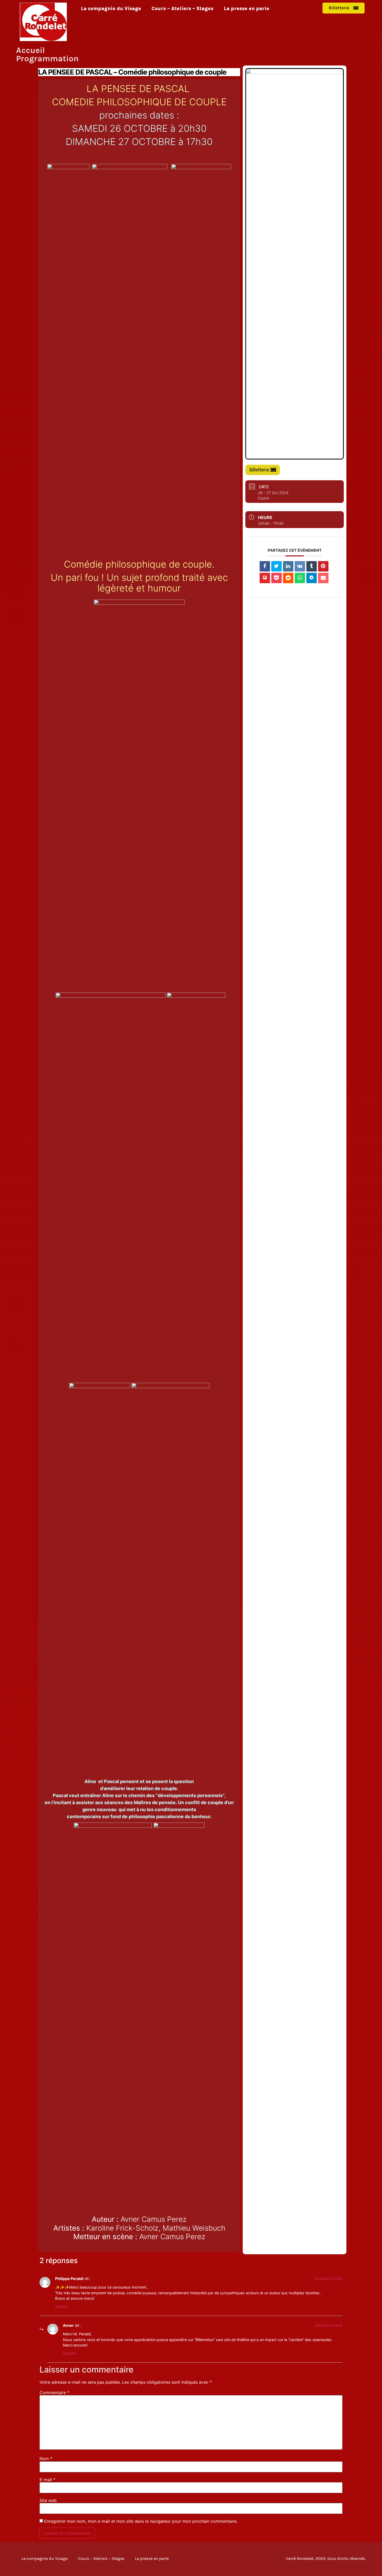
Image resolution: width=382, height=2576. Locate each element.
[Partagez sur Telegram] (312, 578)
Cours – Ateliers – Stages (182, 9)
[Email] (323, 578)
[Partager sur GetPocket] (276, 578)
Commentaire (54, 2393)
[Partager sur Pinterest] (323, 566)
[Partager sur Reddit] (288, 578)
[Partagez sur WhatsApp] (300, 578)
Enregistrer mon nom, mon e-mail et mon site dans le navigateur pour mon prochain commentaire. (141, 2521)
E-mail (47, 2480)
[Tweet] (276, 566)
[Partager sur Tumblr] (312, 566)
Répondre (62, 2306)
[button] (344, 8)
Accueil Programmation (47, 54)
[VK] (300, 566)
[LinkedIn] (288, 566)
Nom (46, 2459)
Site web (48, 2500)
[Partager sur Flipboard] (265, 578)
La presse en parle (246, 9)
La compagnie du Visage (111, 9)
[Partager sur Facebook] (265, 566)
